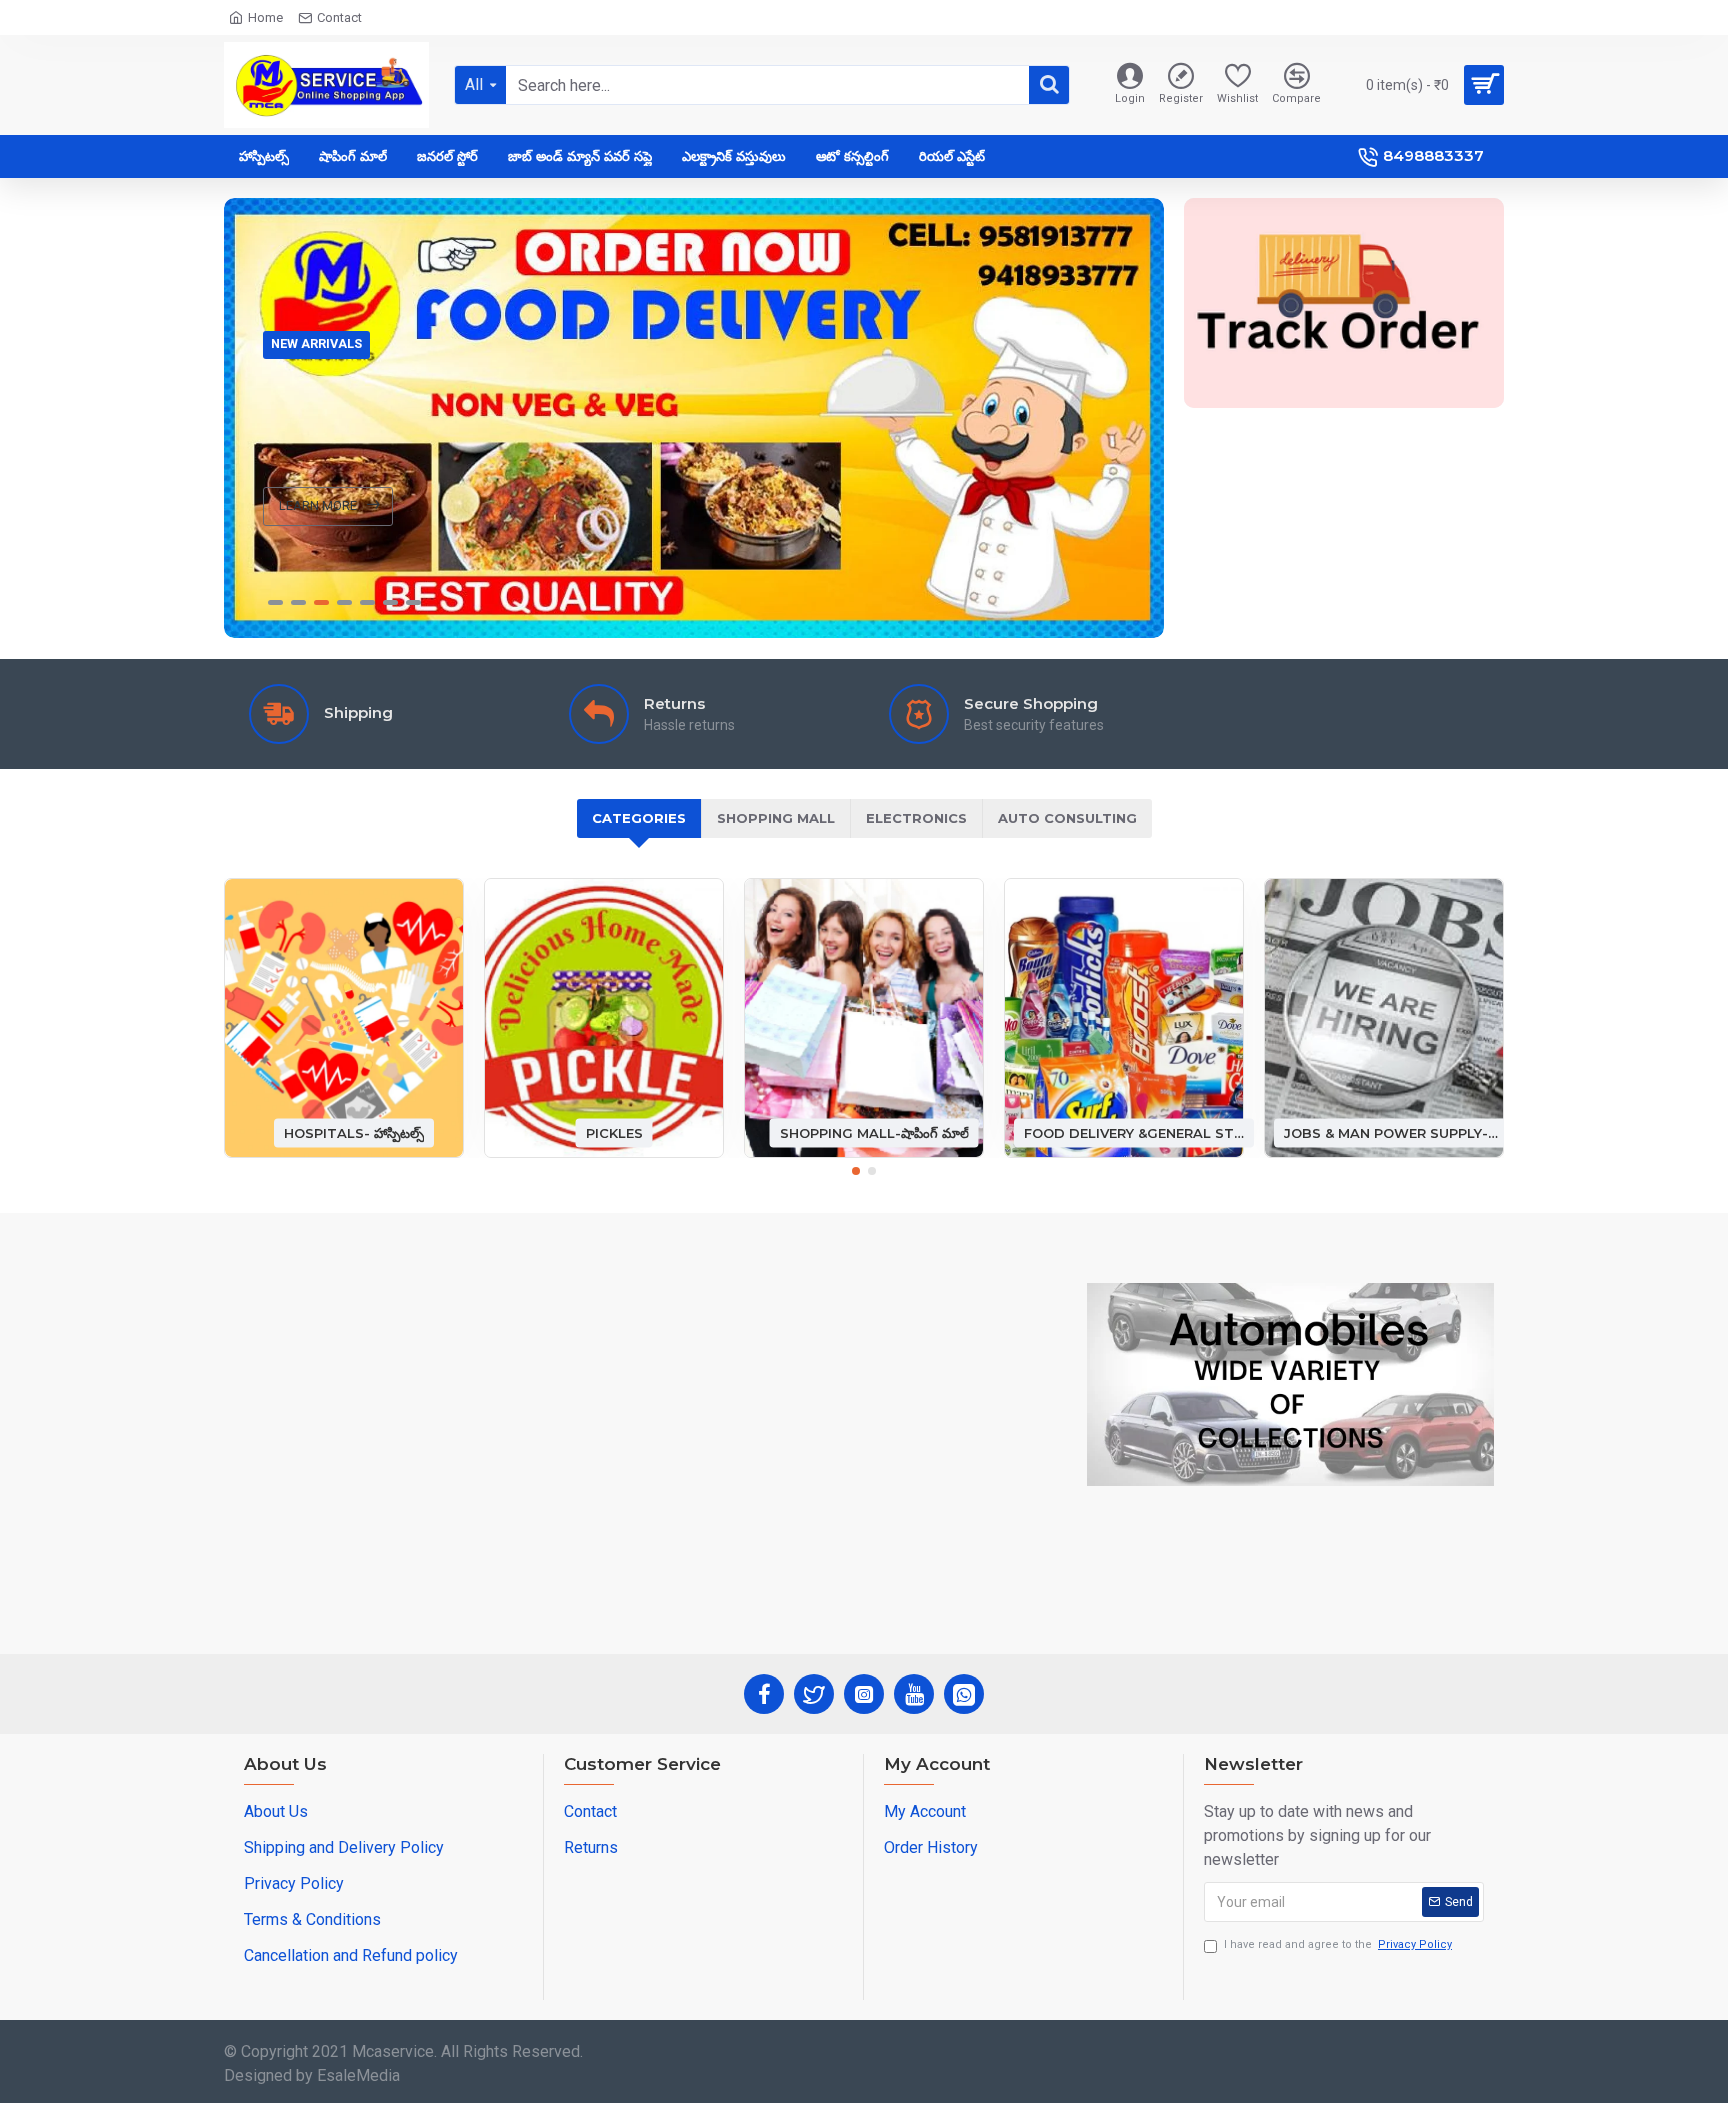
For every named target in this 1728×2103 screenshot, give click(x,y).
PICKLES (614, 1132)
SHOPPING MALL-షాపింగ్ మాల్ (874, 1132)
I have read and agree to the (1338, 1944)
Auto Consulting (1067, 818)
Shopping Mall (776, 818)
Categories (639, 818)
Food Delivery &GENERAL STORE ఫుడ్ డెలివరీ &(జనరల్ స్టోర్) (1134, 1132)
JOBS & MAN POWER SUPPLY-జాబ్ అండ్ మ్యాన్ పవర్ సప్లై (1394, 1132)
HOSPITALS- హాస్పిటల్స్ (354, 1132)
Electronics (916, 818)
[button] (856, 1171)
